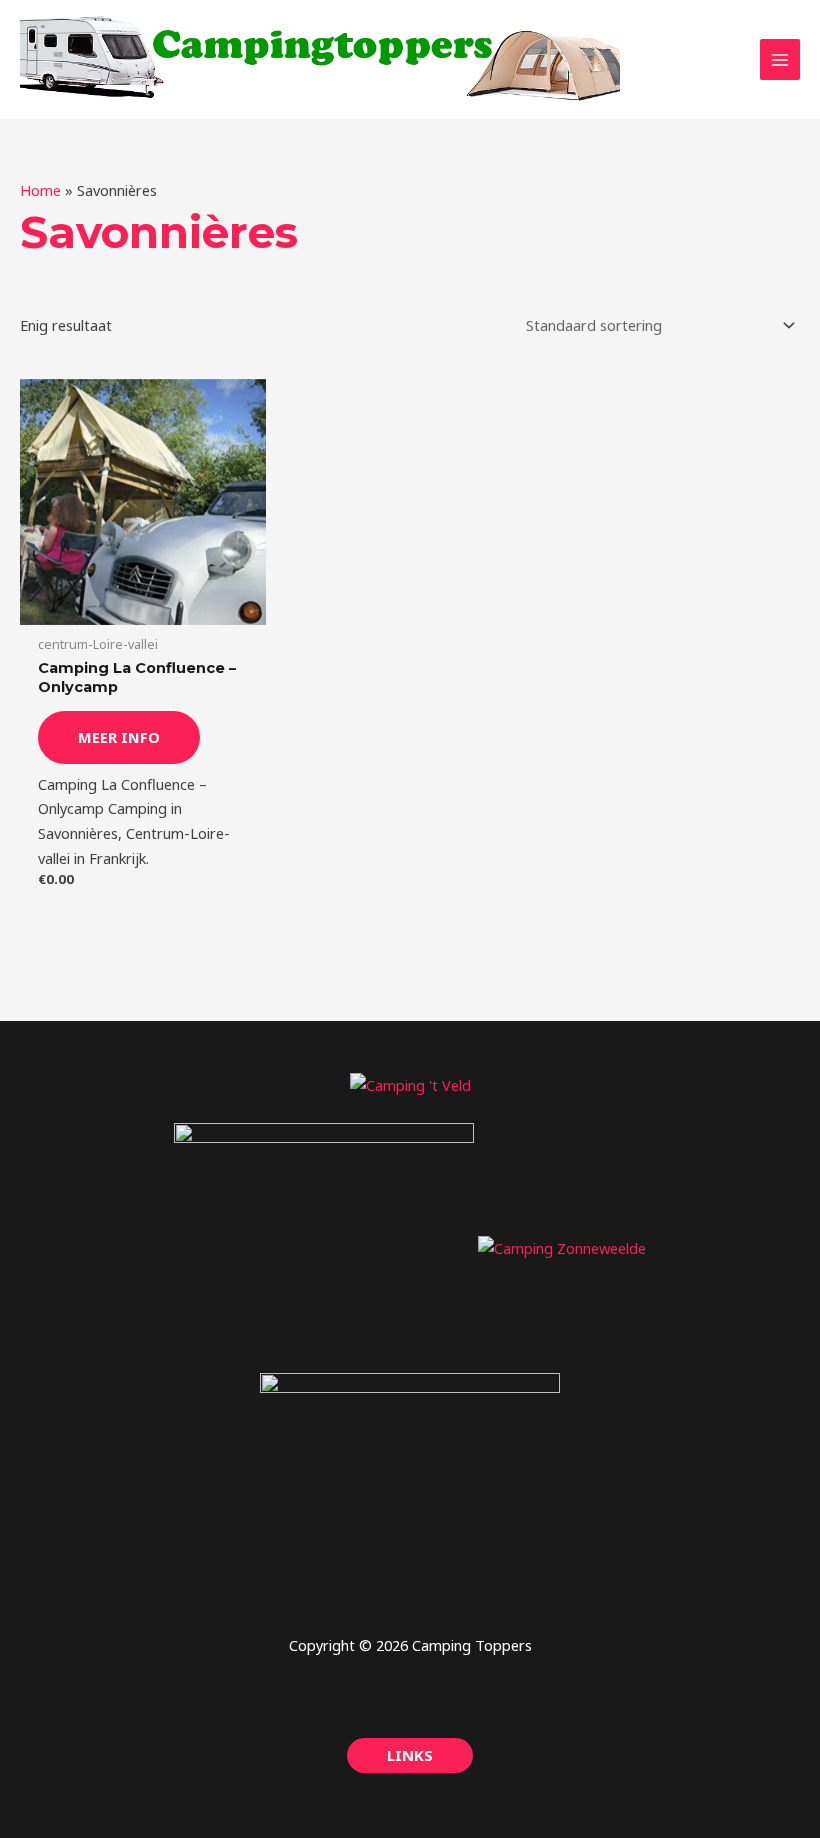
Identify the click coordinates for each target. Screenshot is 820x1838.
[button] (410, 1755)
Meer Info (119, 737)
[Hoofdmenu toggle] (780, 59)
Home (40, 190)
